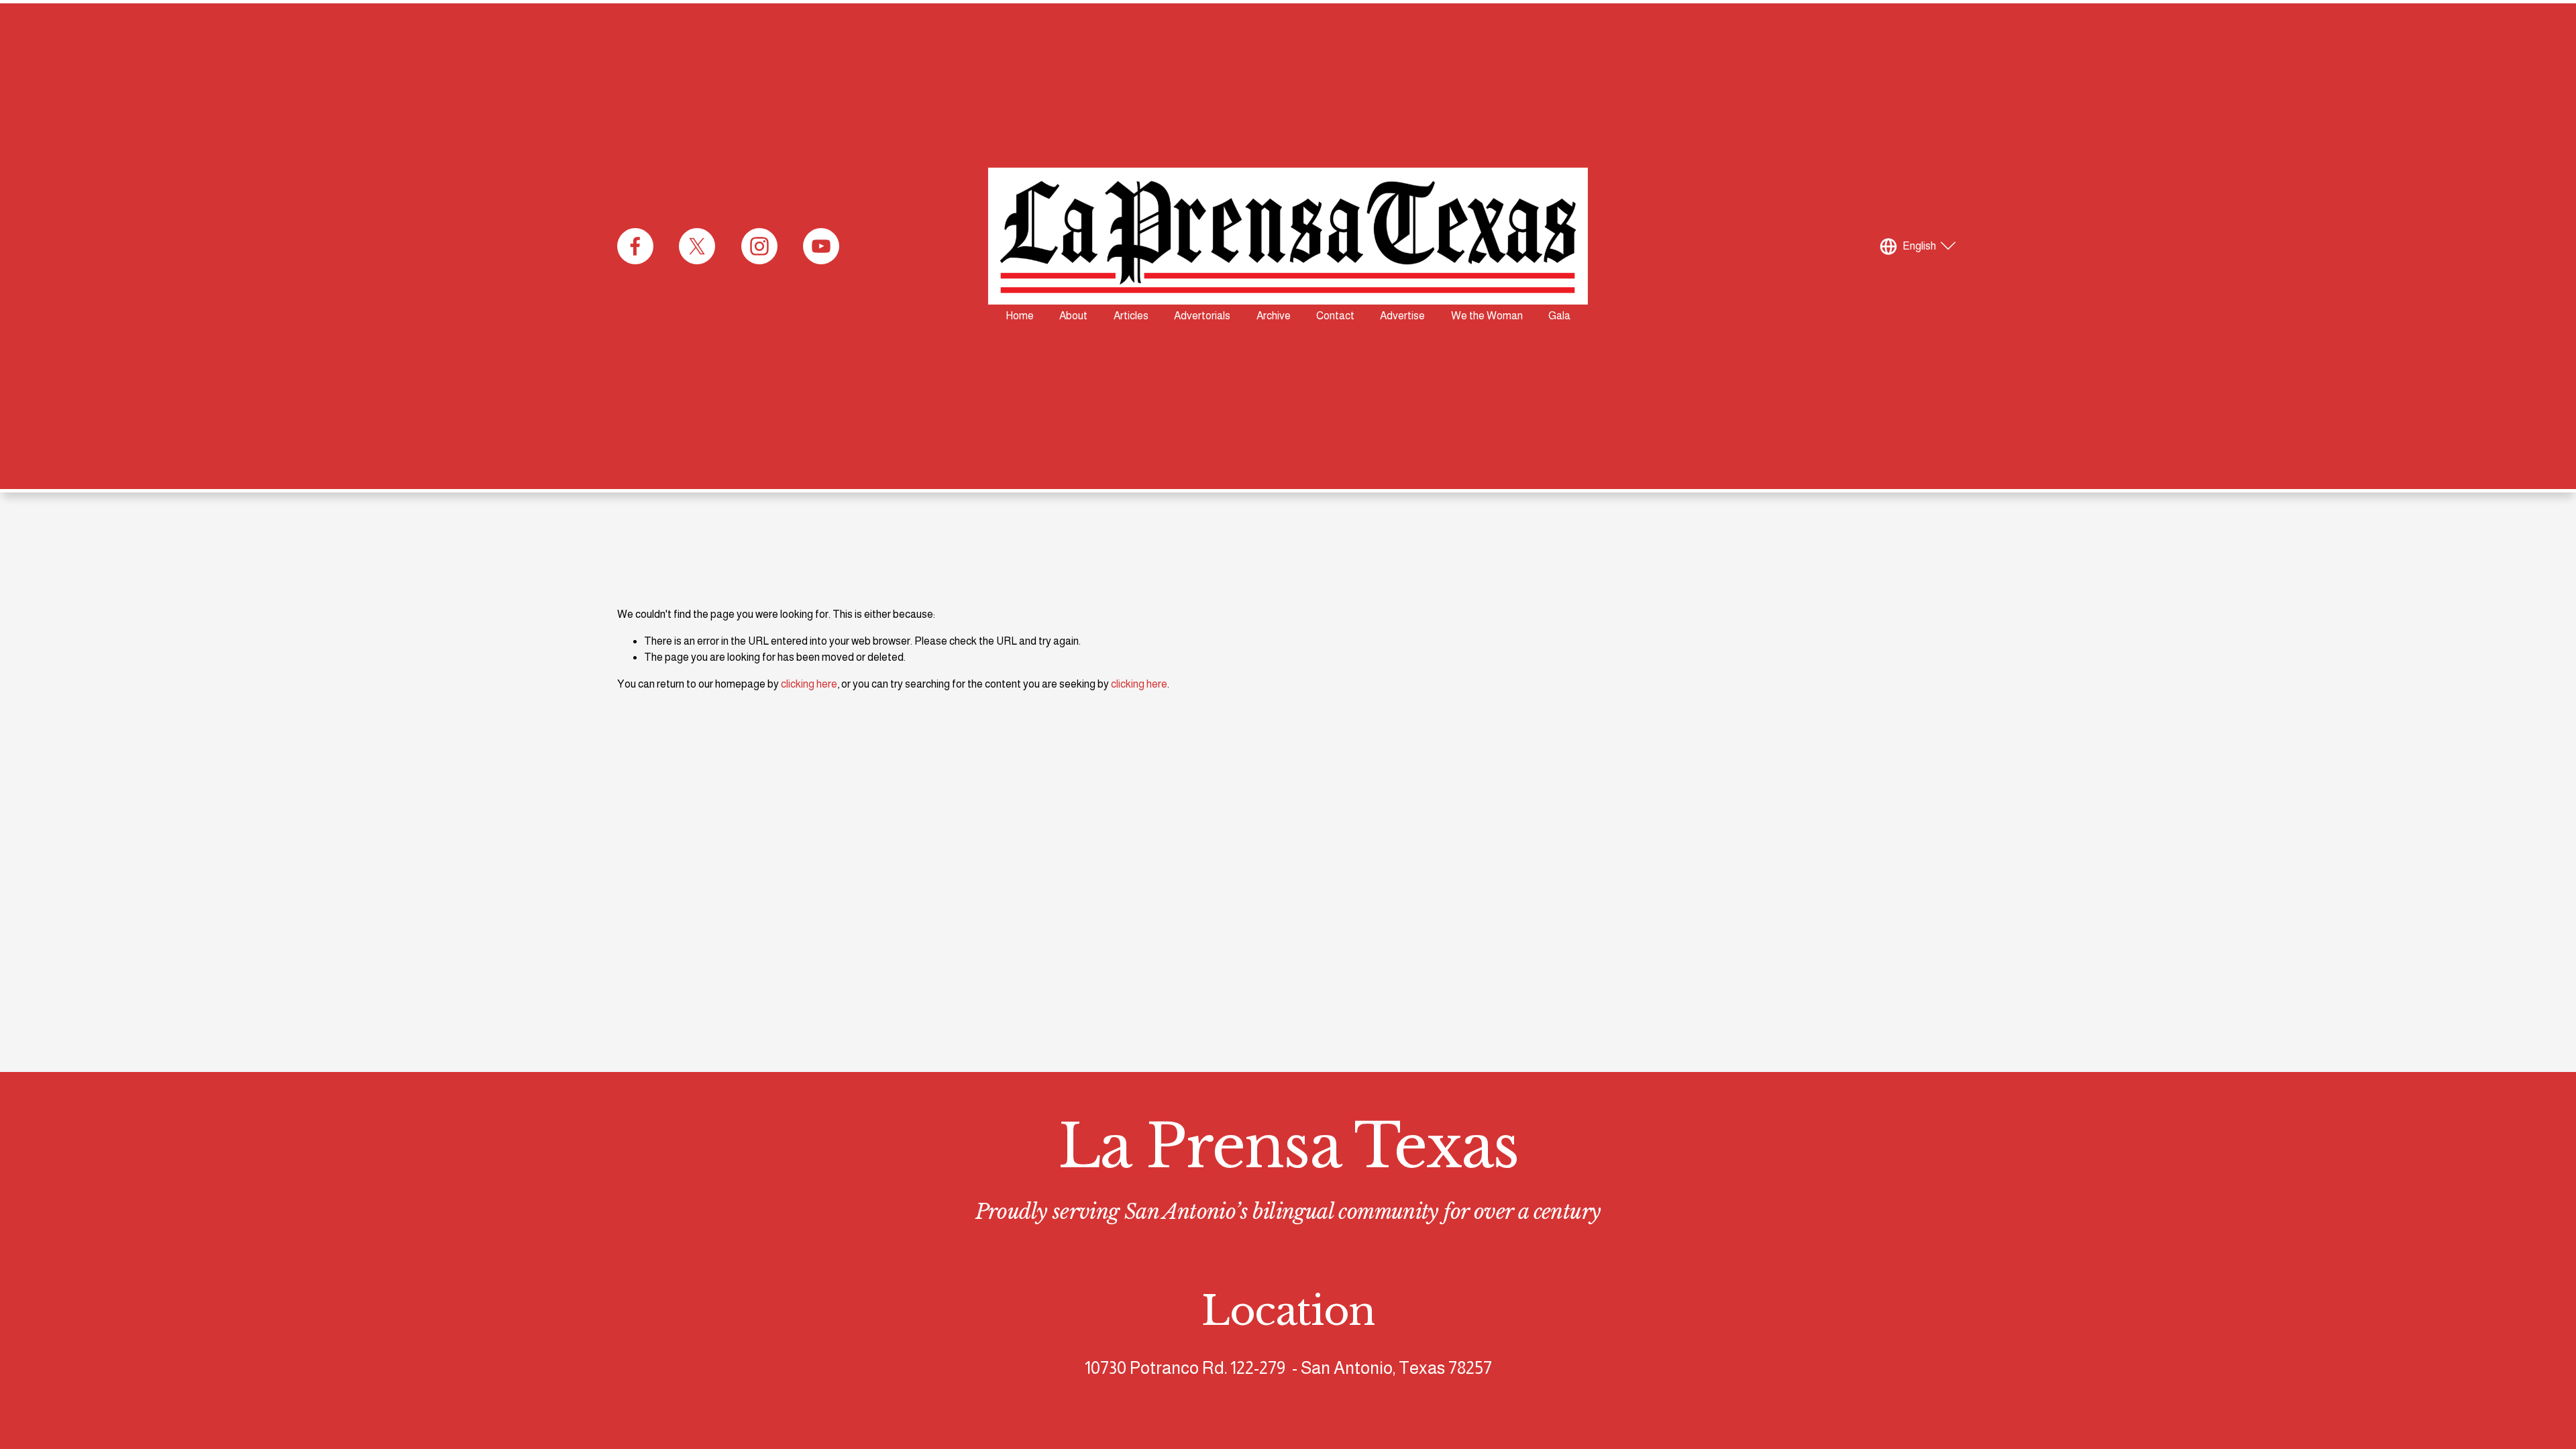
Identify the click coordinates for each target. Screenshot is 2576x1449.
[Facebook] (635, 246)
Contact (1335, 316)
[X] (697, 246)
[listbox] (1919, 247)
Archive (1274, 316)
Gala (1559, 316)
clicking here (809, 684)
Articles (1131, 316)
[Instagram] (759, 246)
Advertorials (1202, 316)
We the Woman (1487, 316)
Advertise (1402, 316)
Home (1020, 316)
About (1073, 316)
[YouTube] (821, 246)
